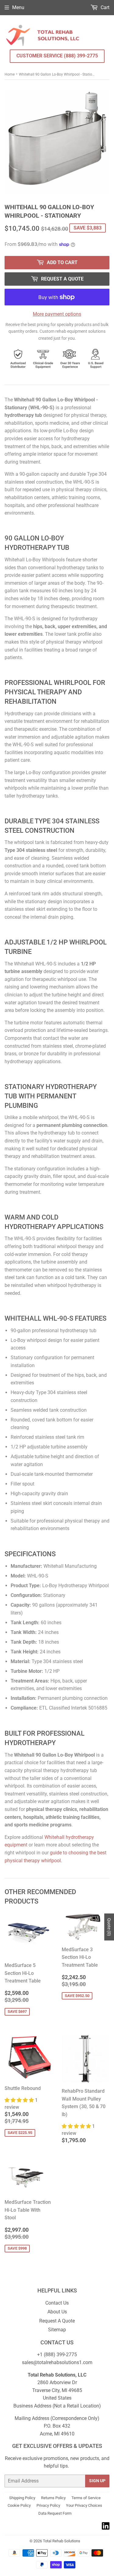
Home (10, 74)
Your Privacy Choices (84, 2505)
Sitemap (57, 2330)
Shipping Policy (22, 2498)
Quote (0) (109, 1927)
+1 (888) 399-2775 (57, 2355)
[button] (20, 2100)
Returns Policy (53, 2498)
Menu (18, 7)
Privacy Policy (48, 2505)
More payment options (57, 314)
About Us (57, 2312)
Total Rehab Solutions (62, 2541)
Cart (104, 7)
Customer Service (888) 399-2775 (57, 56)
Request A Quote (57, 2321)
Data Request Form (55, 2513)
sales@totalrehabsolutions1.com (57, 2362)
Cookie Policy (19, 2505)
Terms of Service (86, 2498)
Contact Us (57, 2303)
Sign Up (97, 2481)
